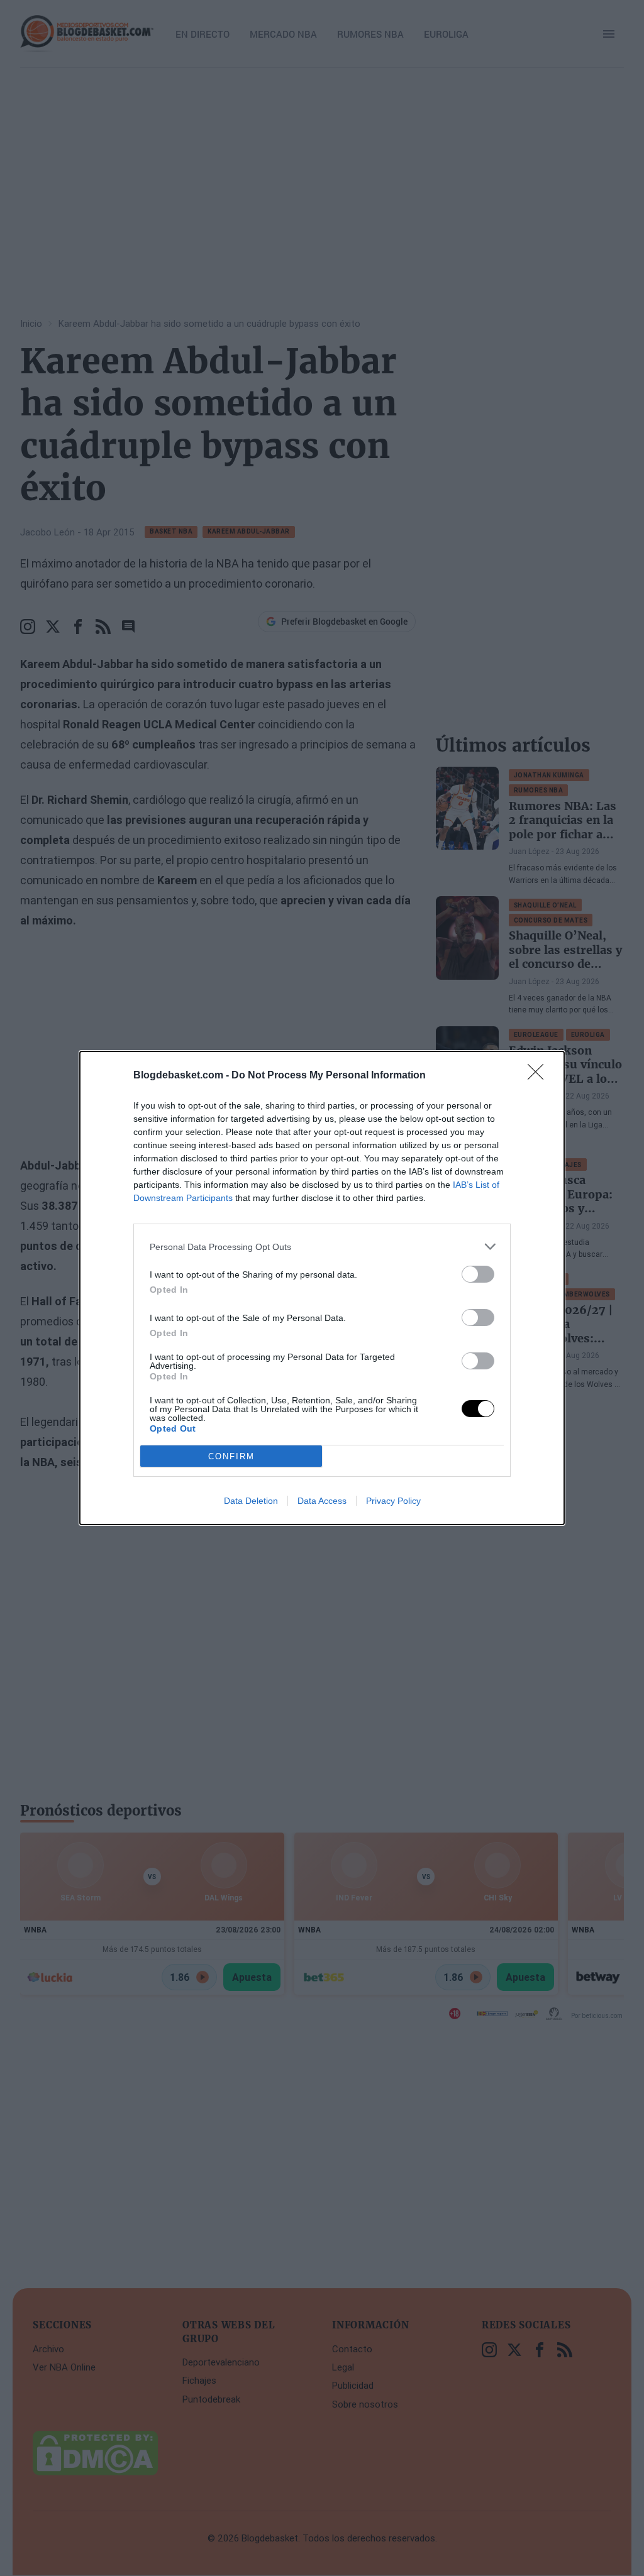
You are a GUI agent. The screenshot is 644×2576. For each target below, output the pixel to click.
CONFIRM (231, 1456)
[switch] (478, 1274)
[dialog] (322, 1288)
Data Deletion (251, 1501)
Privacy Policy (393, 1501)
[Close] (540, 1076)
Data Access (322, 1501)
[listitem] (322, 1247)
